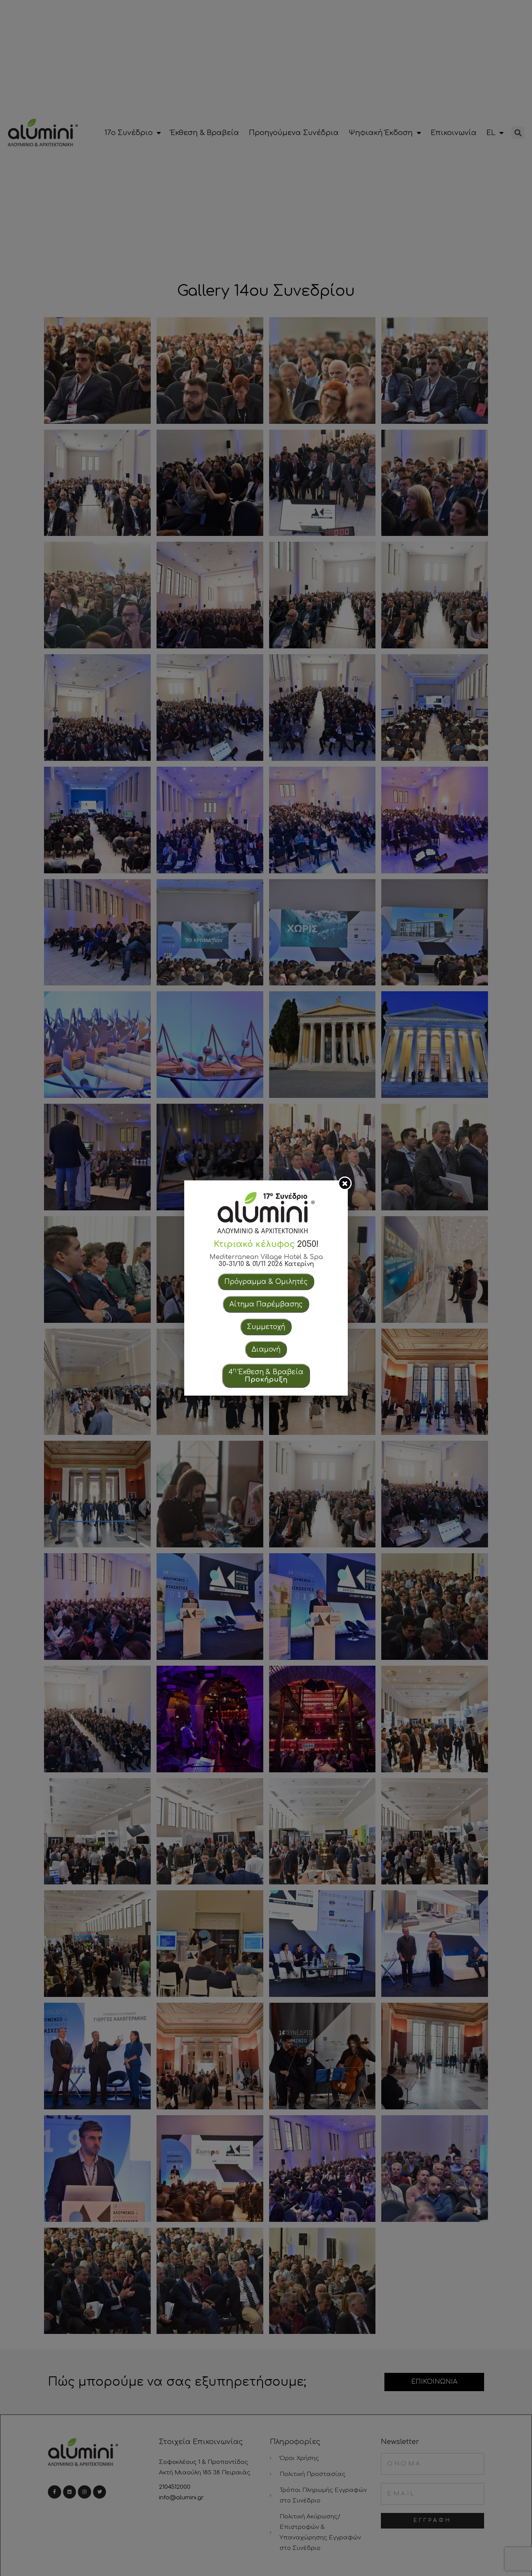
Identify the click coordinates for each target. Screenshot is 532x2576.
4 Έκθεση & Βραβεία (266, 1375)
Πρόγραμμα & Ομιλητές (266, 1282)
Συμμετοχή (266, 1327)
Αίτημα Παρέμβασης (266, 1304)
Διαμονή (266, 1349)
